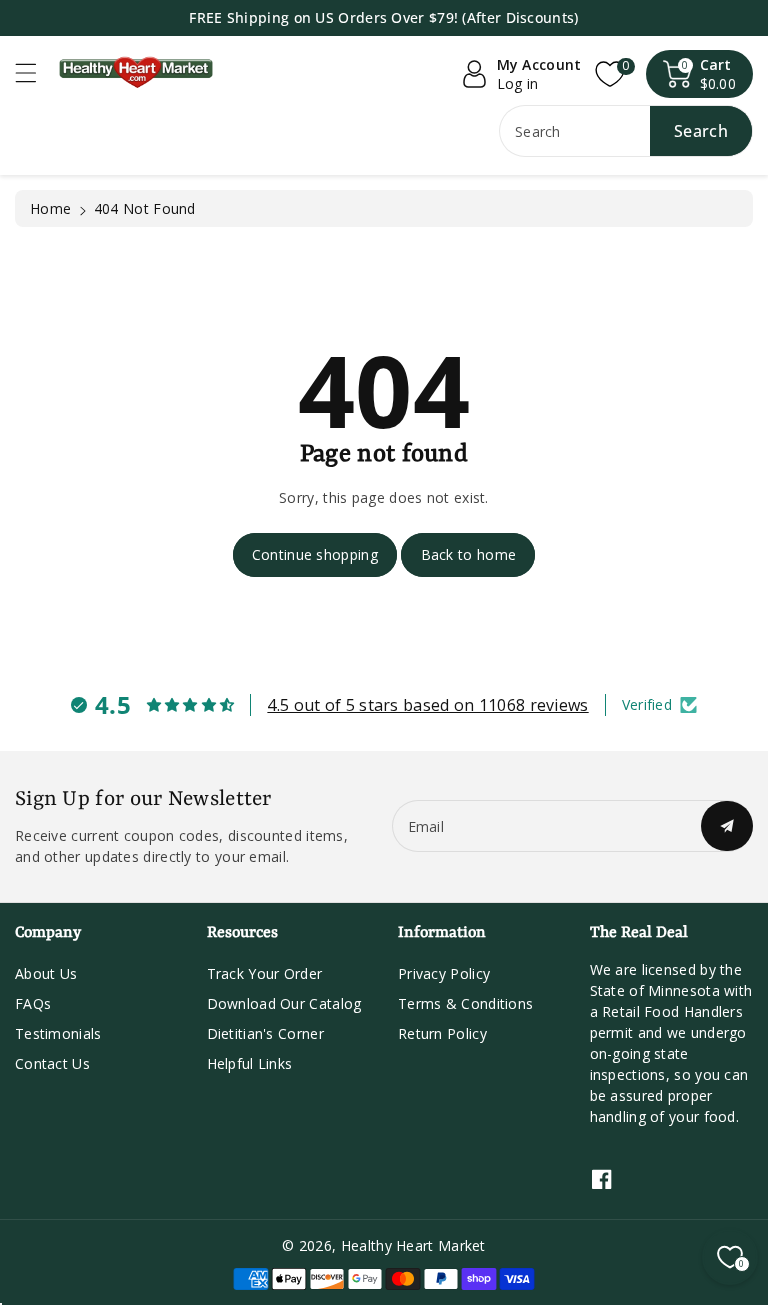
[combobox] (626, 131)
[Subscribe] (727, 826)
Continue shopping (315, 554)
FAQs (33, 1003)
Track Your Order (265, 973)
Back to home (469, 554)
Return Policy (442, 1033)
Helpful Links (250, 1063)
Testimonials (58, 1033)
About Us (46, 973)
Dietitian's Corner (265, 1033)
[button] (35, 72)
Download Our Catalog (284, 1003)
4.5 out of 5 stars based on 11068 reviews (427, 705)
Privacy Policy (444, 973)
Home (50, 208)
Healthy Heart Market (413, 1245)
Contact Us (52, 1063)
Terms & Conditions (465, 1003)
